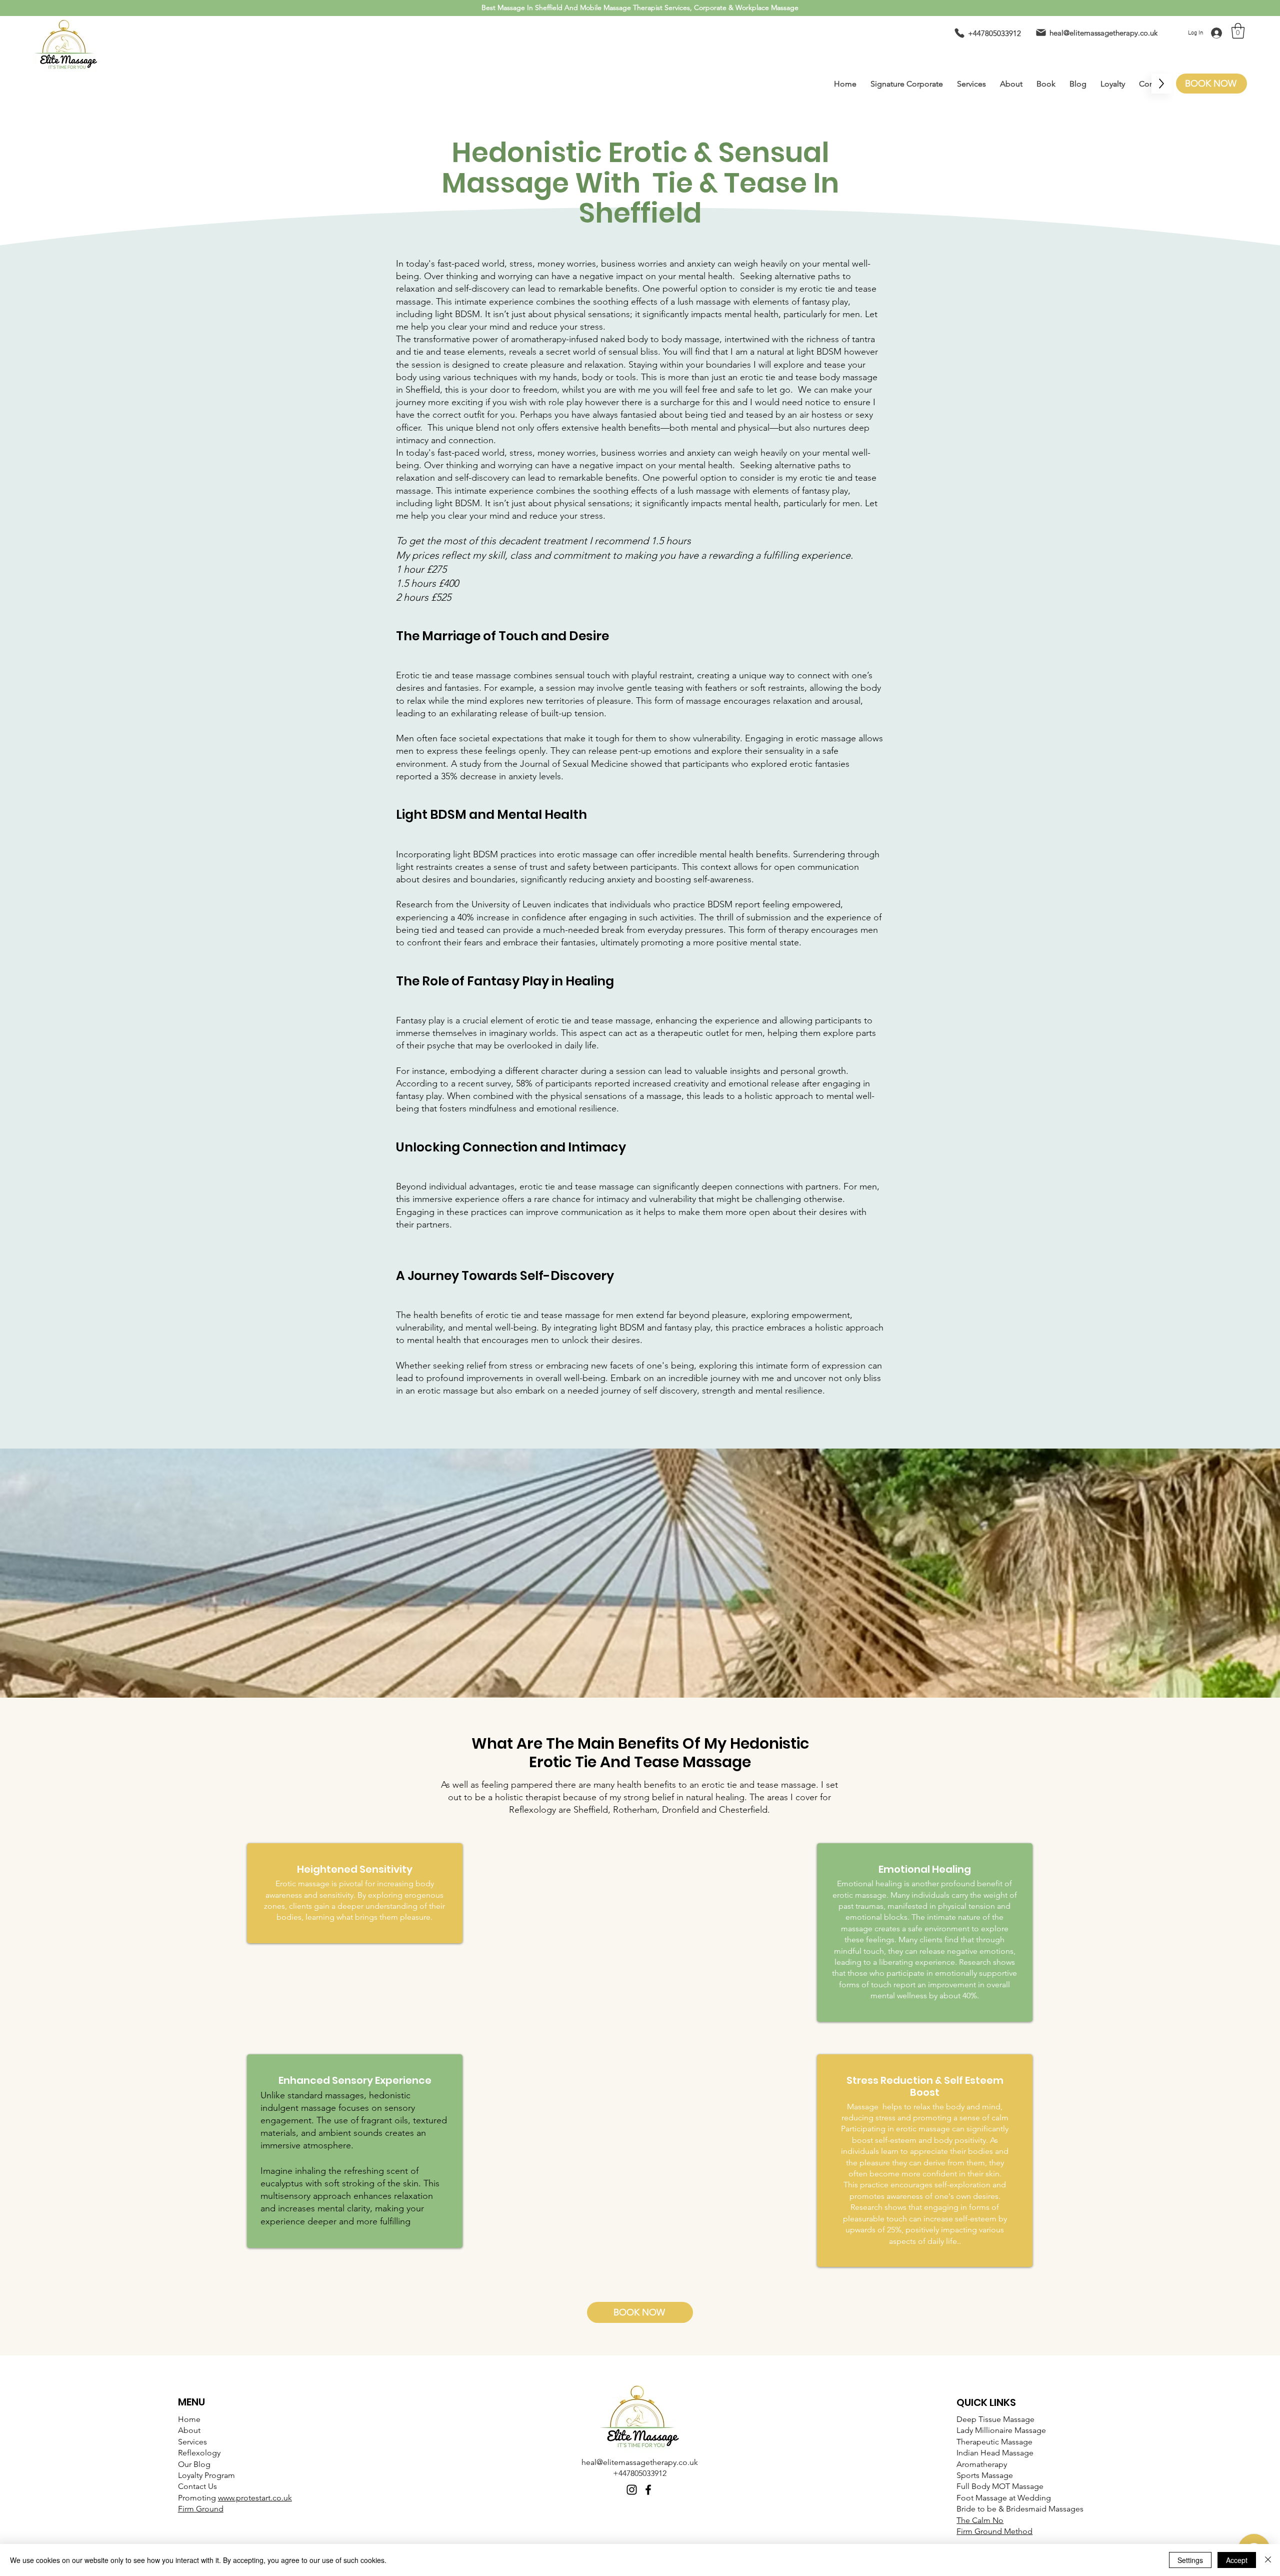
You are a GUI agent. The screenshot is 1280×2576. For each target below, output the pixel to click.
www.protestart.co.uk (255, 2498)
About (189, 2430)
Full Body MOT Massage (1000, 2486)
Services (192, 2442)
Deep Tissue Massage (995, 2419)
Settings (1190, 2560)
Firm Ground (201, 2509)
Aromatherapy (982, 2464)
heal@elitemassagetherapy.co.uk (640, 2462)
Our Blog (194, 2464)
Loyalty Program (206, 2475)
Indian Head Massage (995, 2453)
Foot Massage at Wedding (1004, 2498)
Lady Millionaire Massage (1001, 2430)
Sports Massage (985, 2475)
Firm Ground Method (994, 2531)
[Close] (1268, 2560)
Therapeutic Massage (994, 2442)
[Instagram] (632, 2490)
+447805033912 (640, 2473)
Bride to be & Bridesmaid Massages (1020, 2509)
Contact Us (197, 2486)
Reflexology (199, 2453)
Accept (1237, 2560)
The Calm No (980, 2520)
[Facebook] (648, 2490)
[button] (1238, 31)
